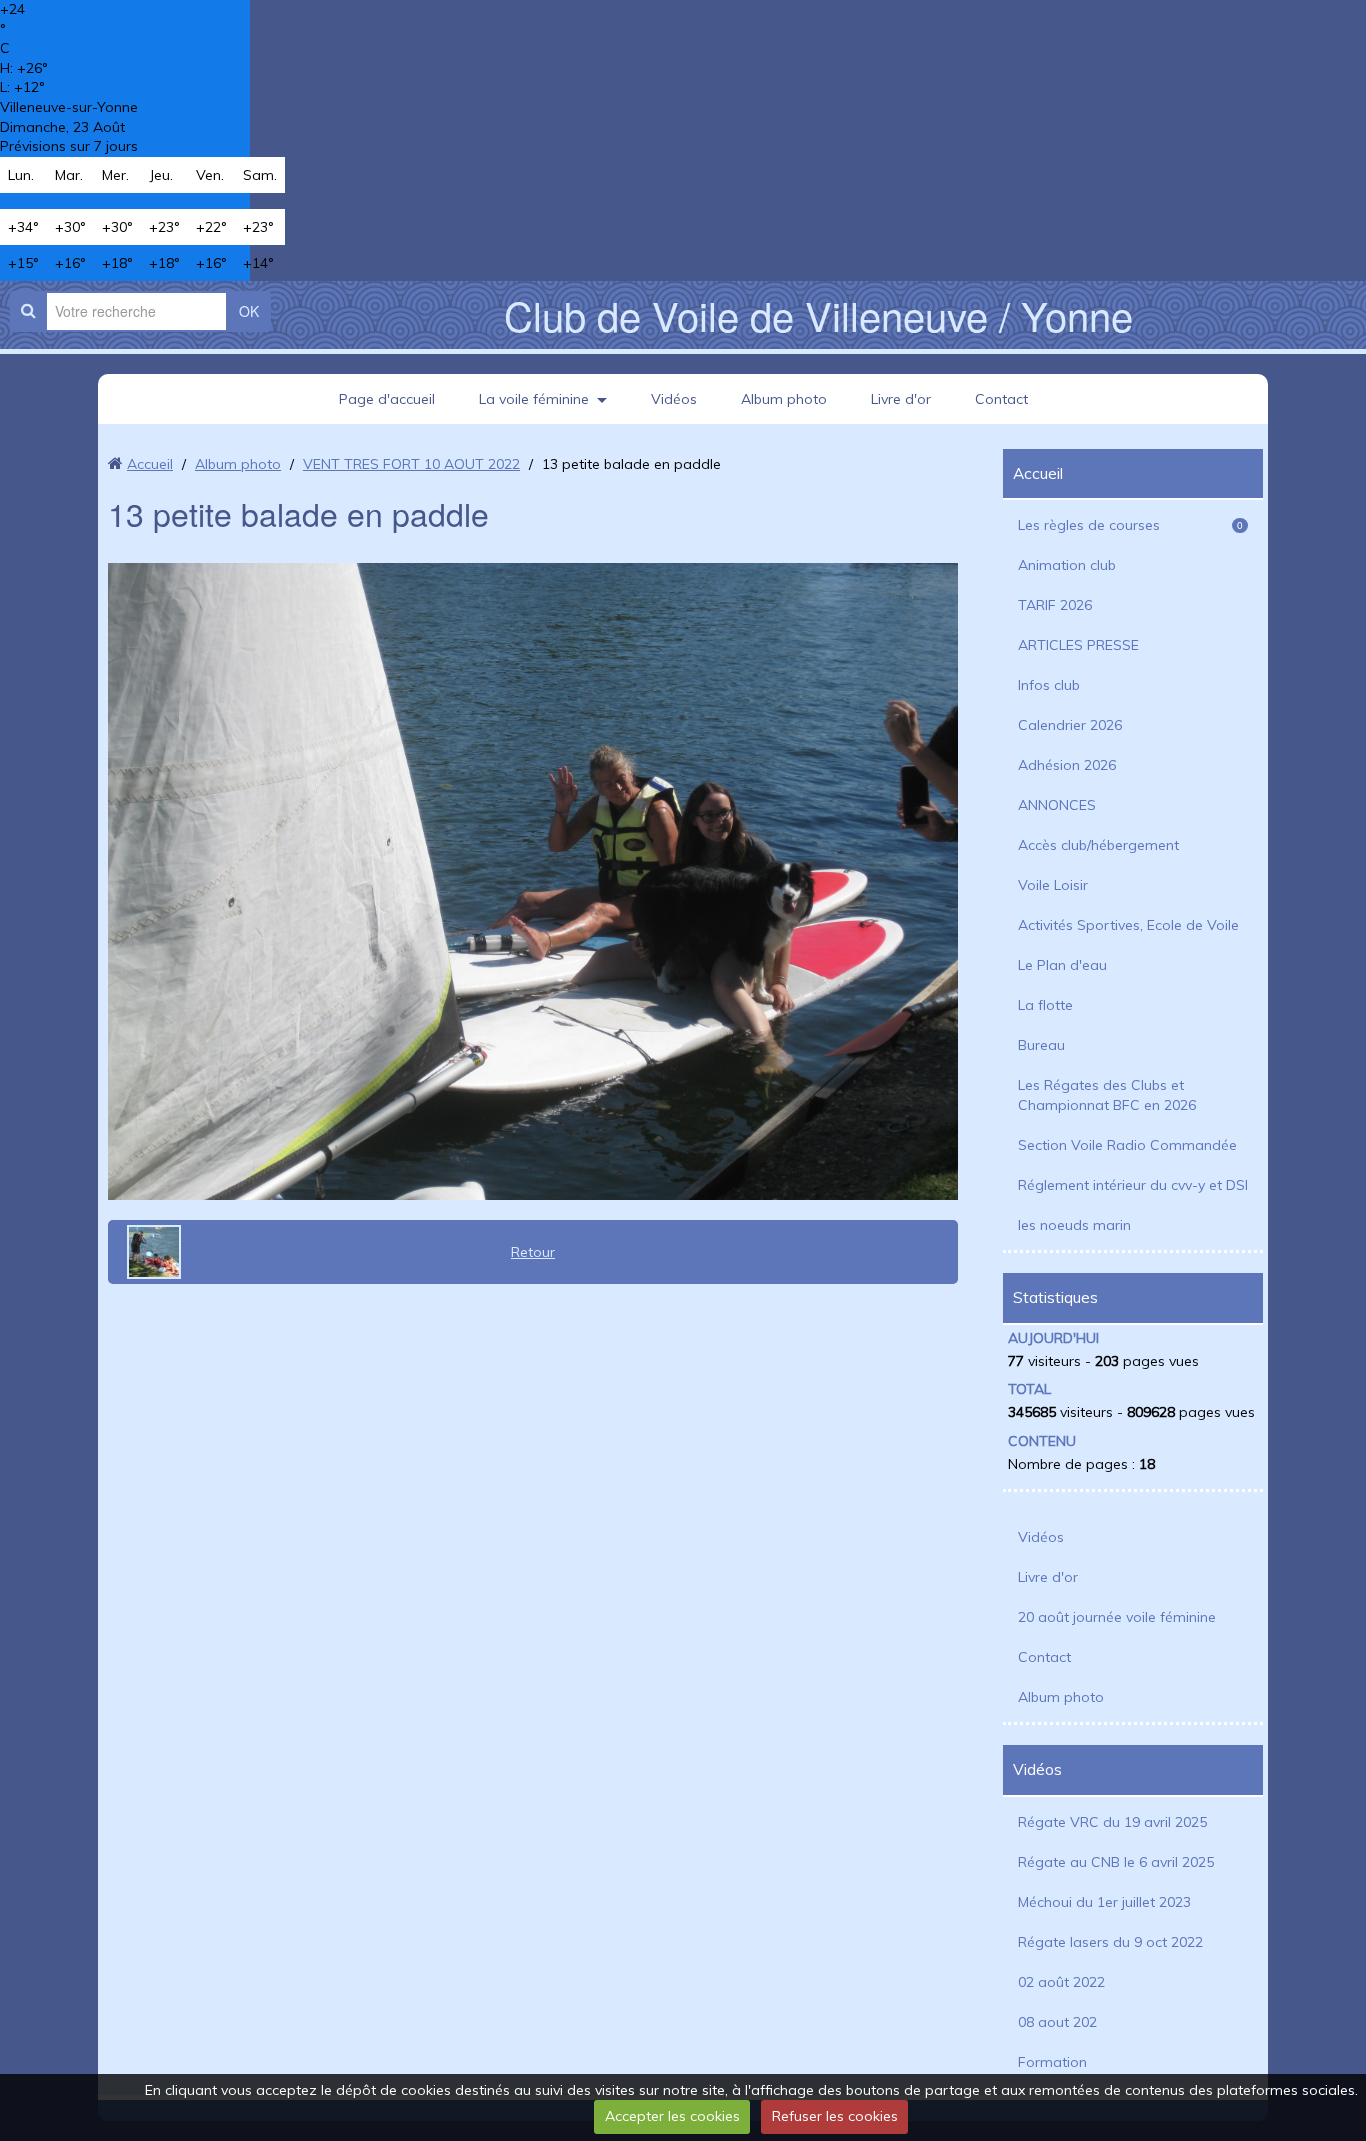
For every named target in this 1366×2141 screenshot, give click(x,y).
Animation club (1067, 565)
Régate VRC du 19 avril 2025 (1112, 1822)
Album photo (784, 399)
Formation (1052, 2062)
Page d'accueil (387, 399)
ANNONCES (1057, 805)
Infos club (1049, 685)
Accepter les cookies (672, 2116)
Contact (1001, 399)
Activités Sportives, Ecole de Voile (1128, 925)
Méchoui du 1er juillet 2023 (1104, 1902)
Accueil (150, 464)
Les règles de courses (1130, 525)
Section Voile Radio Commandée (1127, 1145)
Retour (533, 1252)
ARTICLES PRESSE (1078, 645)
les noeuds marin (1074, 1225)
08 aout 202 (1057, 2022)
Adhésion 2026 (1067, 765)
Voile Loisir (1053, 885)
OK (249, 311)
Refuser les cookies (835, 2116)
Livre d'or (901, 399)
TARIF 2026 (1055, 605)
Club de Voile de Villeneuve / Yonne (818, 314)
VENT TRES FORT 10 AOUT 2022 (411, 464)
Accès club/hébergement (1098, 845)
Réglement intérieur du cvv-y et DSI (1133, 1185)
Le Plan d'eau (1062, 965)
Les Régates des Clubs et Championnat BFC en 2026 (1107, 1095)
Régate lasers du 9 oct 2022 (1110, 1942)
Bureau (1041, 1045)
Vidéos (674, 399)
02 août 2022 (1061, 1982)
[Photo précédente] (147, 1252)
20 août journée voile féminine (1117, 1617)
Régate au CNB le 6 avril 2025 (1116, 1862)
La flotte (1045, 1005)
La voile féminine (534, 399)
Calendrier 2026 (1070, 725)
